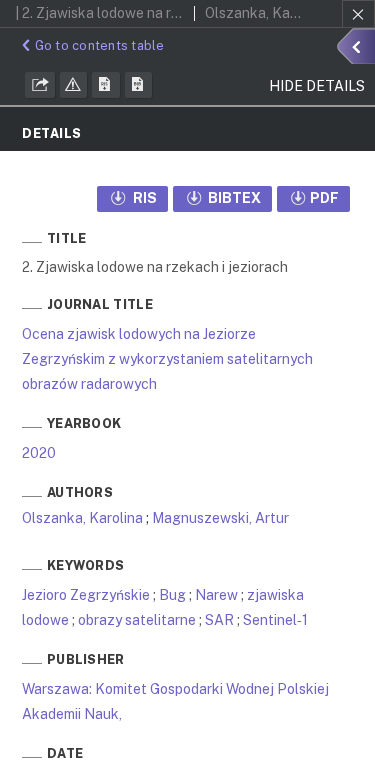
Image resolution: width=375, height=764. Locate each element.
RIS (143, 198)
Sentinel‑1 (275, 620)
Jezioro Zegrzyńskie (86, 595)
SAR (219, 620)
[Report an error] (74, 85)
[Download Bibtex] (139, 85)
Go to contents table (100, 45)
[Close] (358, 14)
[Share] (40, 85)
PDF (324, 198)
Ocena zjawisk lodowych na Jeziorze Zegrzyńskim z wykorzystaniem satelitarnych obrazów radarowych (167, 359)
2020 (39, 453)
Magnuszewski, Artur (220, 518)
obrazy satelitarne (137, 620)
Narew (216, 595)
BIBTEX (233, 198)
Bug (172, 595)
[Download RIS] (106, 85)
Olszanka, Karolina (82, 518)
